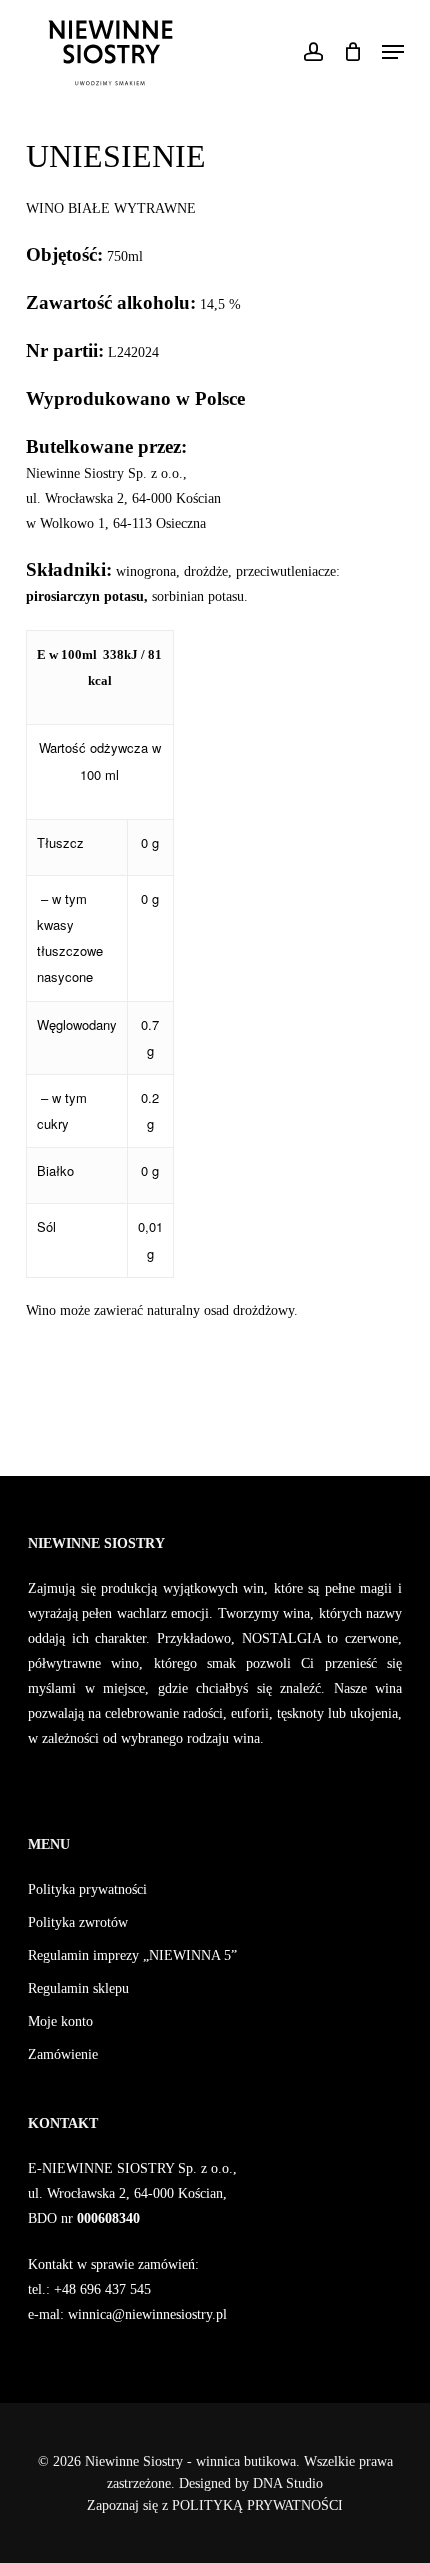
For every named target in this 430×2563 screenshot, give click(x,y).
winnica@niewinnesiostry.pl (147, 2314)
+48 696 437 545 (100, 2289)
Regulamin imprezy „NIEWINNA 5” (132, 1955)
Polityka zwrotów (78, 1922)
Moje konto (60, 2021)
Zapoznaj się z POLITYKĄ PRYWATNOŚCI (215, 2505)
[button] (393, 52)
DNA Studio (288, 2483)
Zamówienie (63, 2054)
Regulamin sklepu (78, 1988)
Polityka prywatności (87, 1889)
